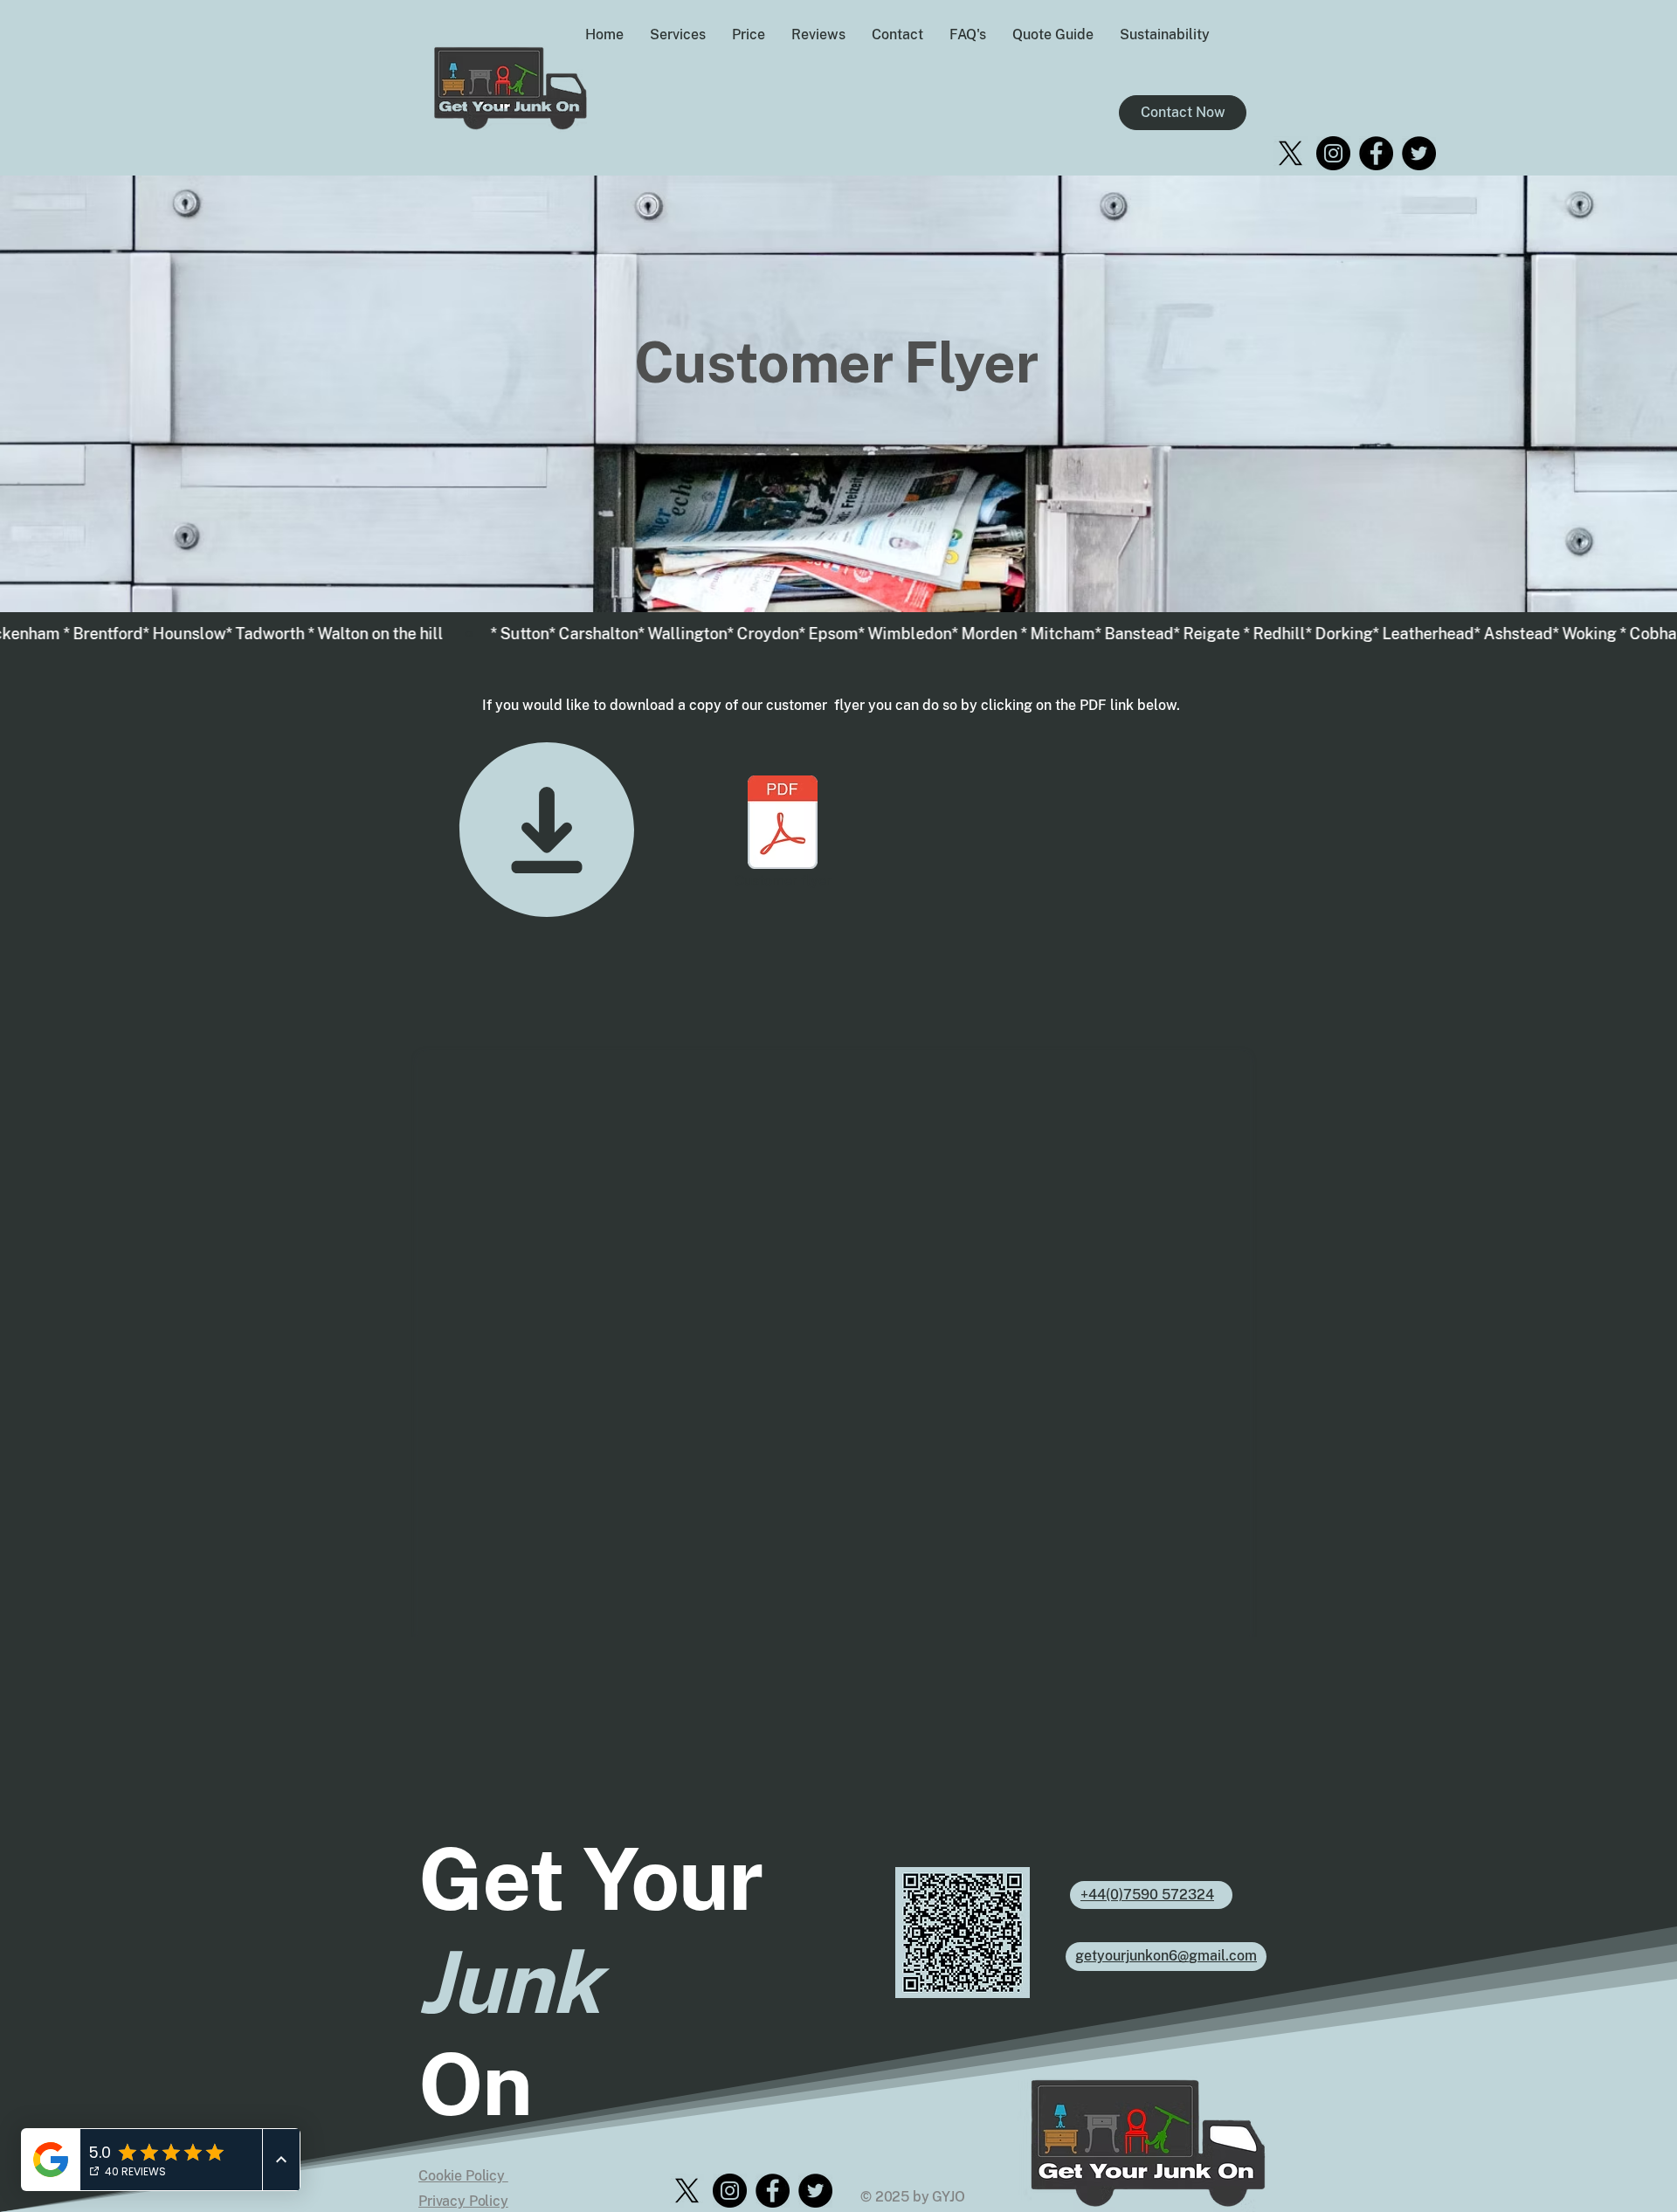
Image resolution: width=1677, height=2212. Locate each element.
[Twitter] (1419, 153)
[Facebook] (1376, 153)
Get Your (590, 1879)
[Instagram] (1333, 153)
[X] (1291, 153)
